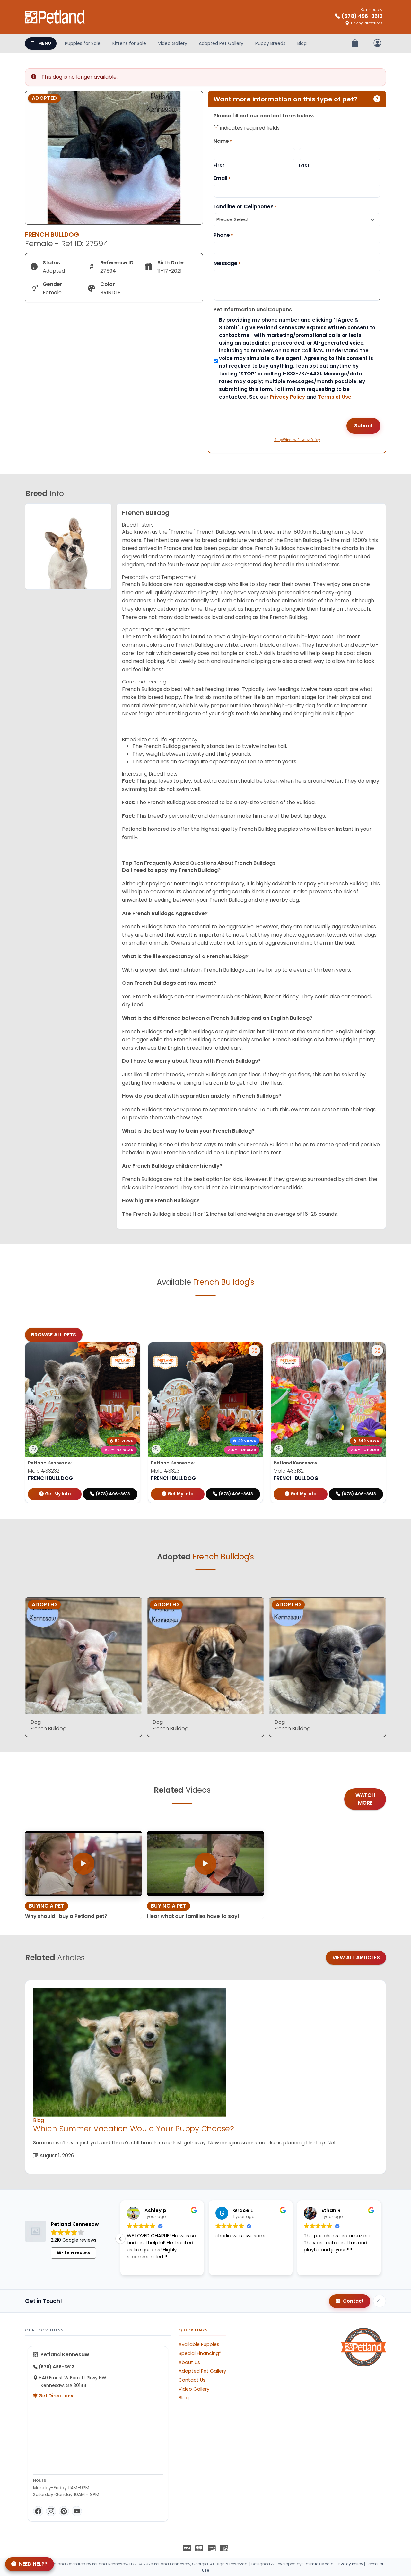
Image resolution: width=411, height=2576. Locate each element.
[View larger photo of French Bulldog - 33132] (377, 1351)
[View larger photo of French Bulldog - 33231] (254, 1351)
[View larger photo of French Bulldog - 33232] (132, 1351)
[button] (381, 2239)
